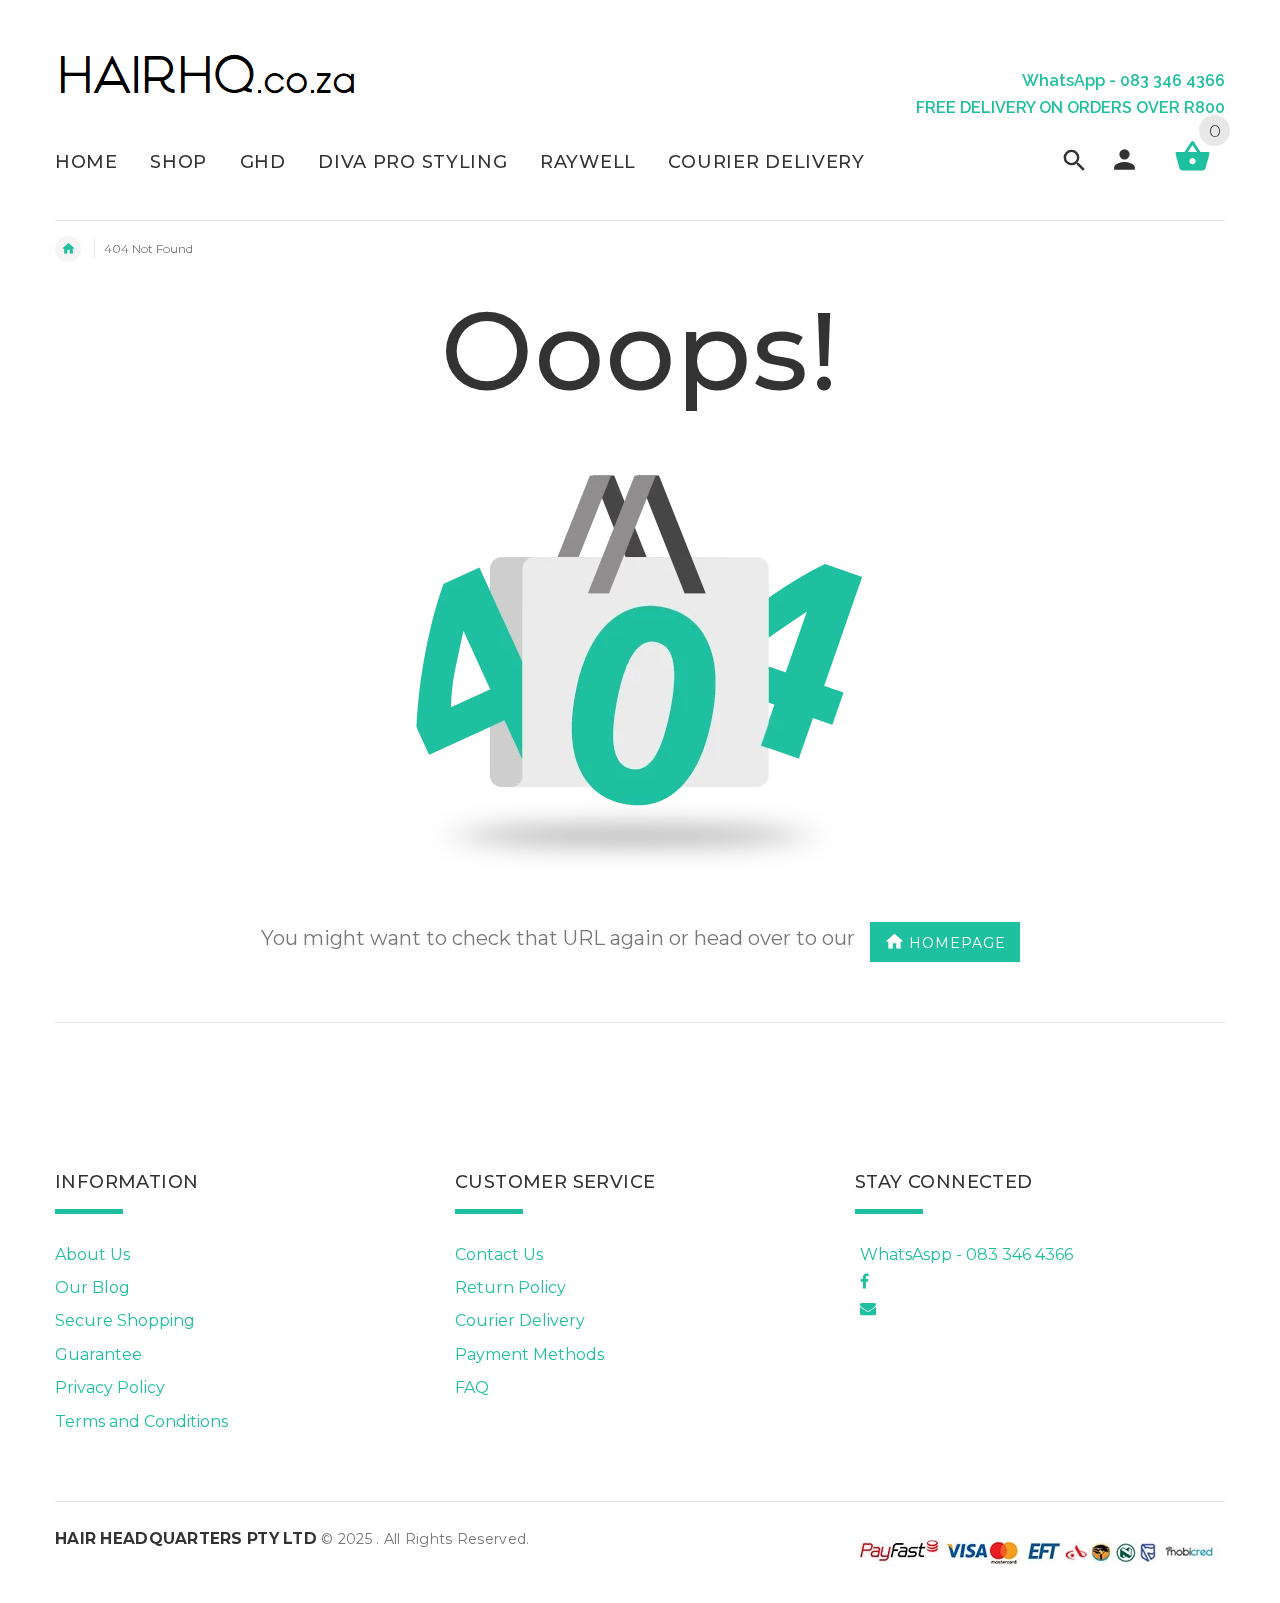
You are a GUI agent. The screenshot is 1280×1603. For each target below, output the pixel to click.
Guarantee (98, 1354)
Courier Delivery (520, 1320)
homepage (957, 942)
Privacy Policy (110, 1387)
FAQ (472, 1387)
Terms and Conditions (141, 1421)
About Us (92, 1254)
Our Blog (92, 1287)
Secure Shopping (125, 1320)
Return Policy (510, 1287)
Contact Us (499, 1254)
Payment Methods (529, 1354)
